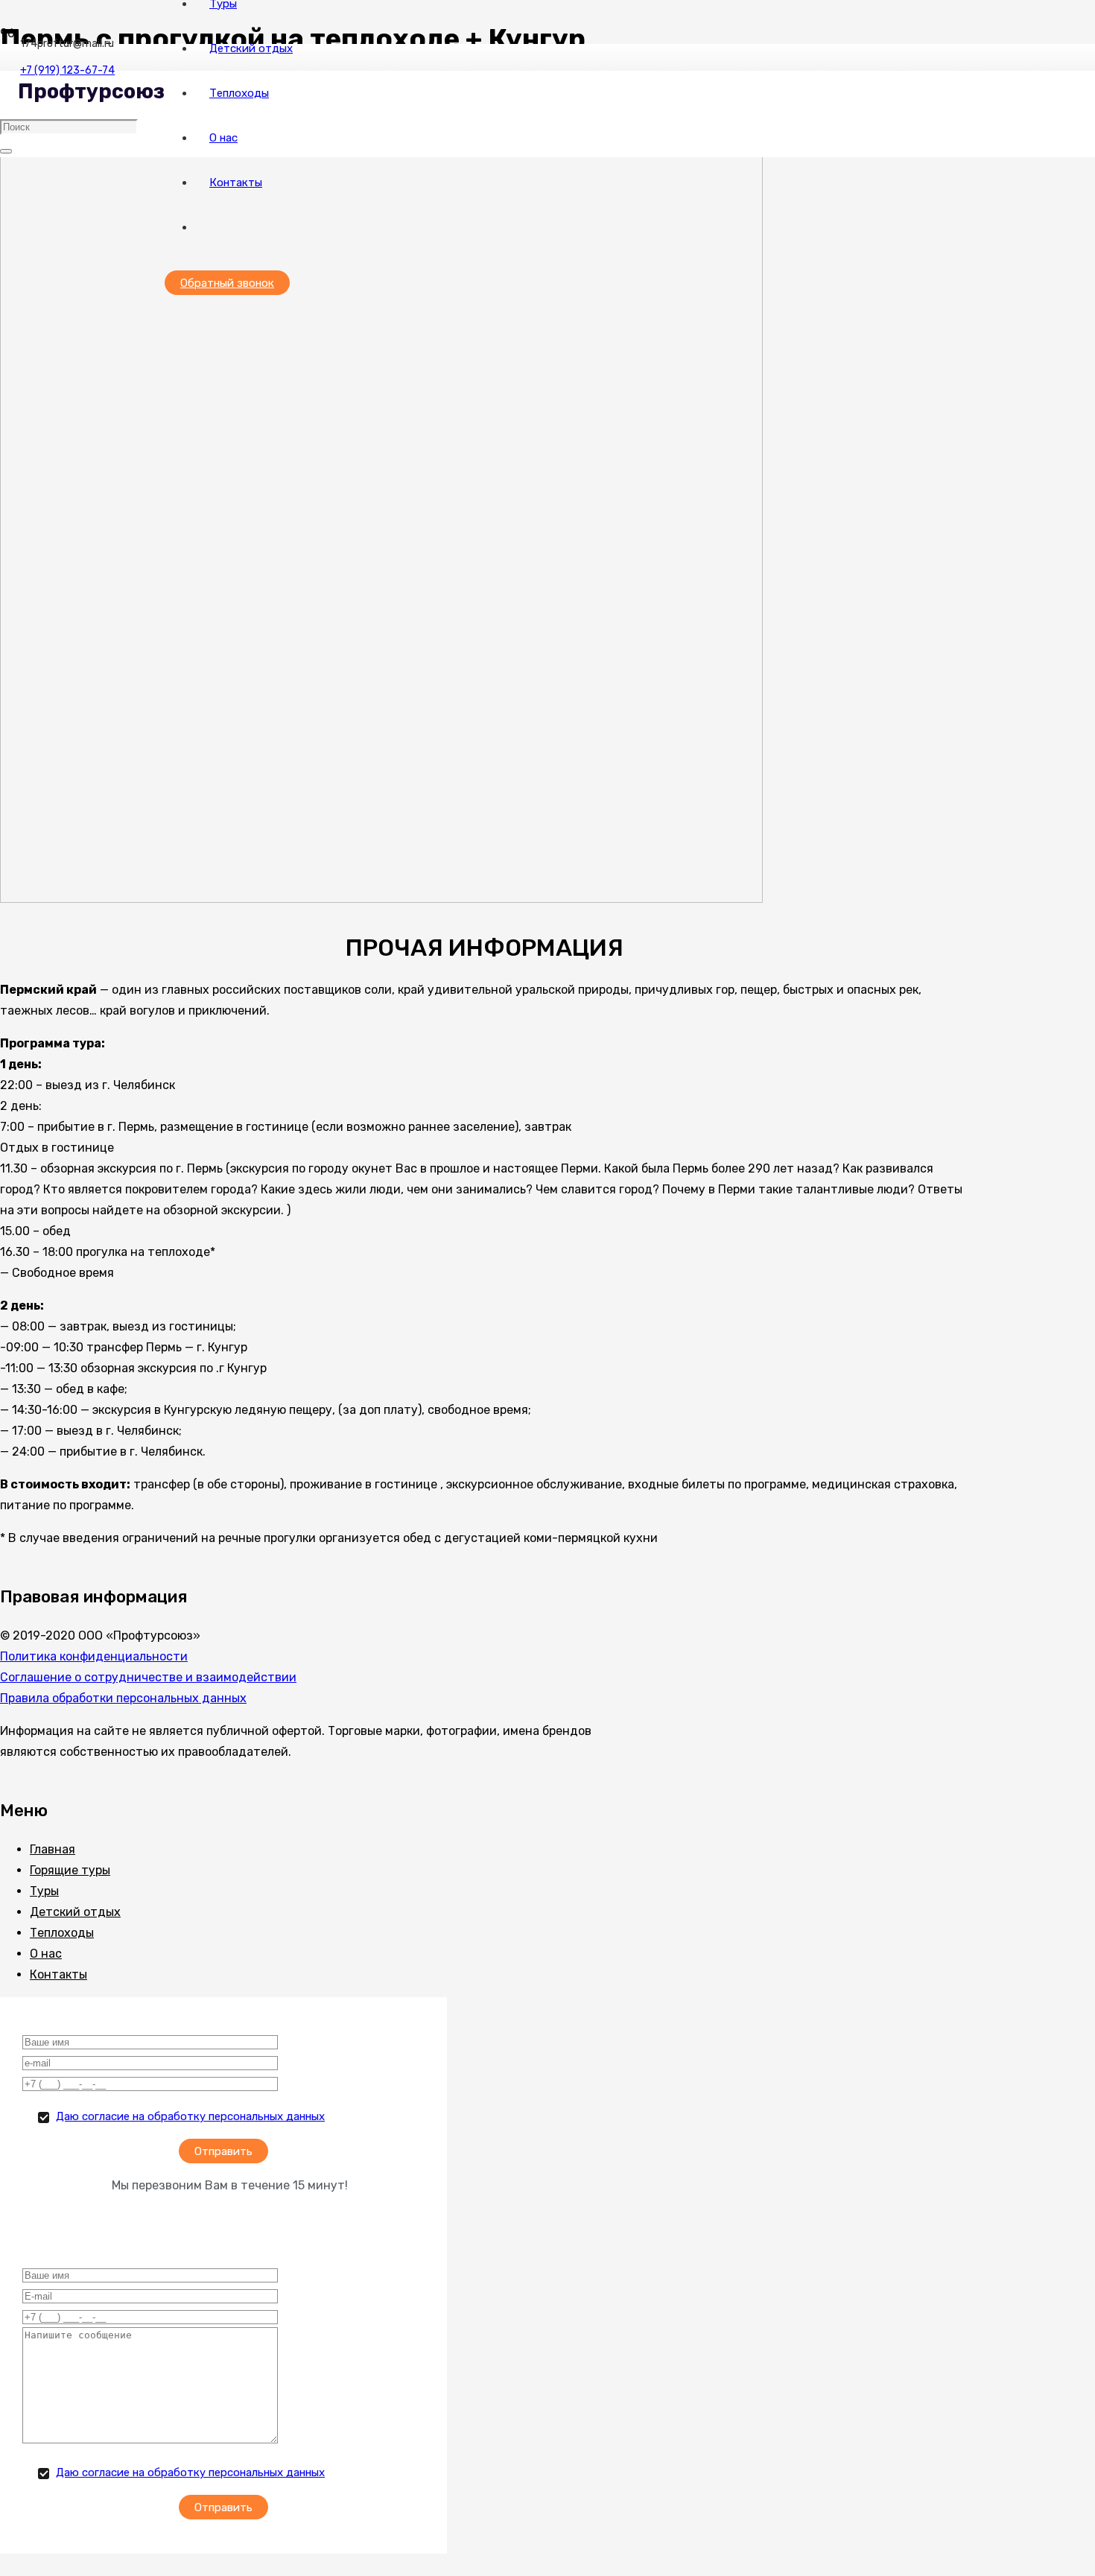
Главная (53, 1849)
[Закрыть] (6, 151)
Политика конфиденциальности (94, 1656)
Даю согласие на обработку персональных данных (190, 2116)
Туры (44, 1891)
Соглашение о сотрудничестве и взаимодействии (148, 1677)
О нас (46, 1954)
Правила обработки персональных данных (123, 1698)
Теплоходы (62, 1933)
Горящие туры (70, 1870)
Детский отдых (75, 1912)
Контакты (58, 1974)
